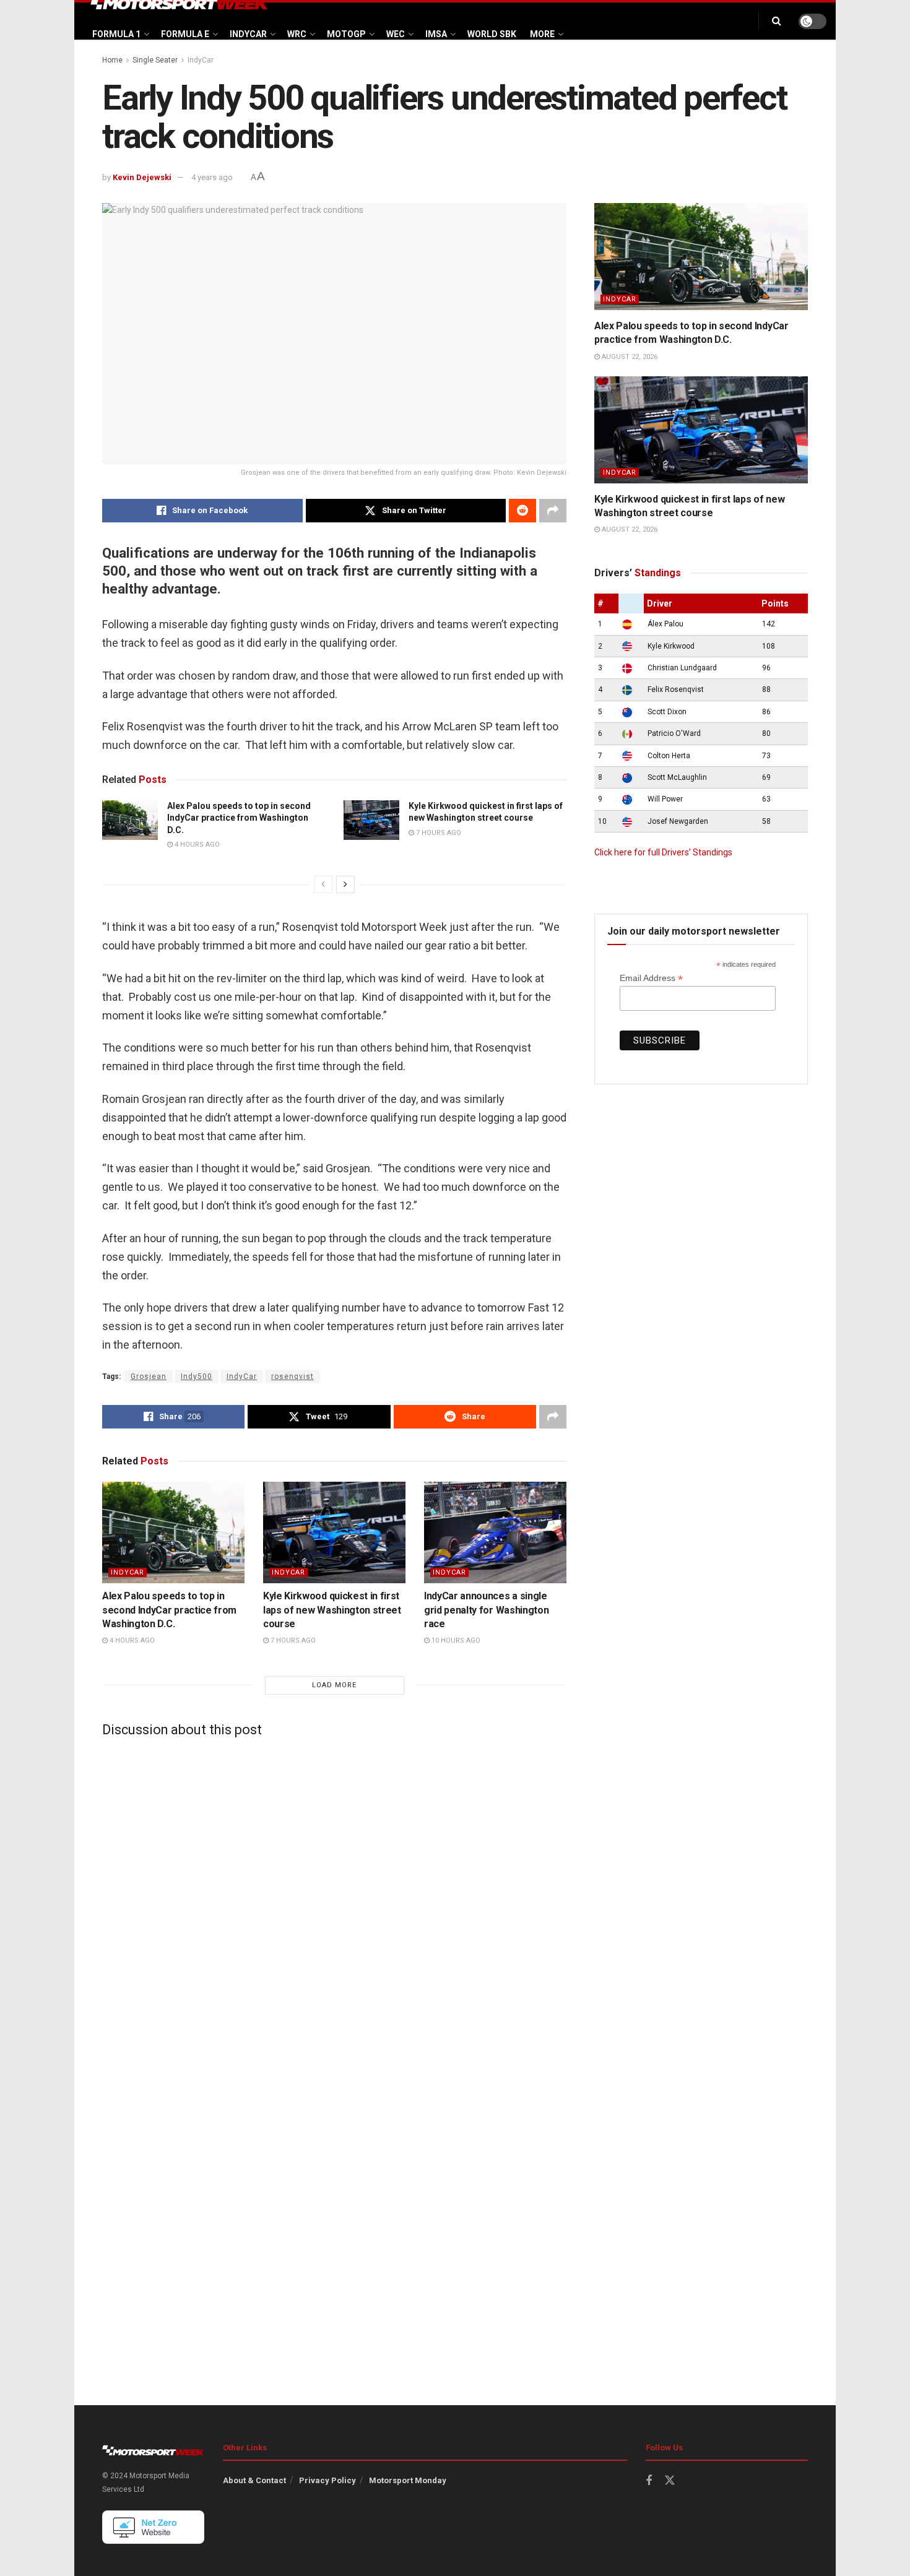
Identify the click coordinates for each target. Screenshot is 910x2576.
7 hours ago (438, 833)
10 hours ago (455, 1640)
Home (112, 60)
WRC (297, 34)
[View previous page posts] (323, 884)
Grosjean (149, 1377)
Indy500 (197, 1377)
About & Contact (254, 2480)
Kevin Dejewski (142, 177)
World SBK (492, 34)
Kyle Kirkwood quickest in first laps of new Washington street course (332, 1610)
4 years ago (212, 177)
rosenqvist (292, 1377)
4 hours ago (196, 845)
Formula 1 (116, 34)
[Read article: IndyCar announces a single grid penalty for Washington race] (495, 1532)
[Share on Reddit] (522, 511)
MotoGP (346, 34)
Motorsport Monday (408, 2480)
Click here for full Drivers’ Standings (663, 852)
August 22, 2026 (629, 357)
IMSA (436, 34)
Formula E (185, 34)
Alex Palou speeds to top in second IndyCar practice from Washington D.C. (239, 818)
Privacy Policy (327, 2480)
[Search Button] (777, 21)
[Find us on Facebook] (649, 2481)
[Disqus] (334, 1901)
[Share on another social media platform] (553, 511)
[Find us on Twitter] (670, 2481)
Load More (334, 1685)
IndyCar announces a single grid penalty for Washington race (486, 1610)
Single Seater (155, 60)
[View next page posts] (345, 884)
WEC (396, 34)
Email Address (651, 978)
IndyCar (248, 34)
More (542, 34)
